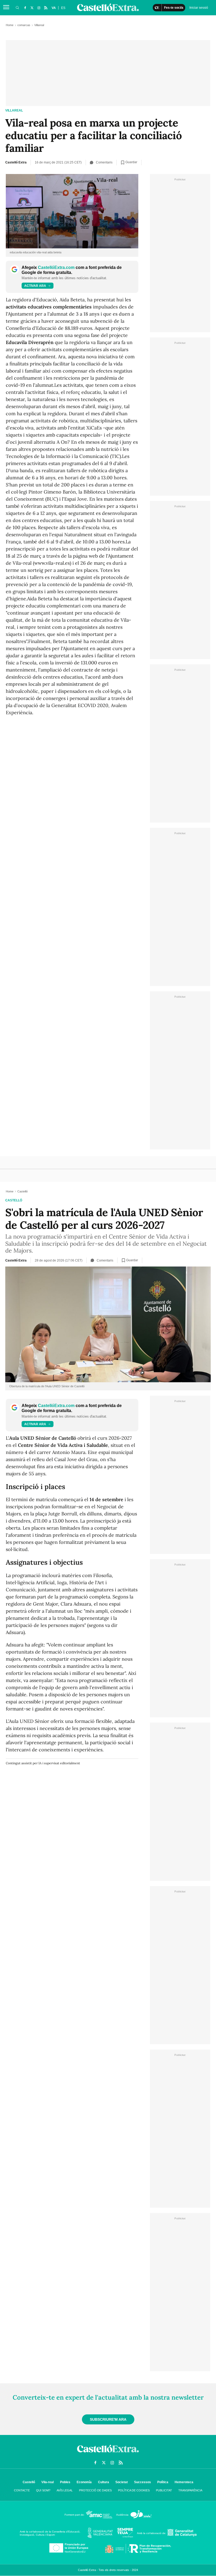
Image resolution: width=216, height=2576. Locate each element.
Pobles (65, 2482)
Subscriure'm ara (108, 2419)
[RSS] (46, 8)
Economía (84, 2482)
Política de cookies (134, 2490)
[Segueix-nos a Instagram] (39, 8)
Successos (143, 2482)
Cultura (104, 2482)
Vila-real (48, 2482)
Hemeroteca (184, 2482)
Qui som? (43, 2490)
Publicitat (164, 2490)
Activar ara (35, 286)
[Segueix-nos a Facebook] (25, 8)
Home (10, 25)
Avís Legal (65, 2490)
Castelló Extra (16, 162)
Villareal (14, 110)
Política (163, 2482)
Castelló (14, 1200)
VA (54, 8)
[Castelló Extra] (108, 2454)
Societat (122, 2482)
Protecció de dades (95, 2490)
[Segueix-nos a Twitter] (32, 8)
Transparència (190, 2490)
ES (63, 8)
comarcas (24, 25)
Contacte (22, 2490)
